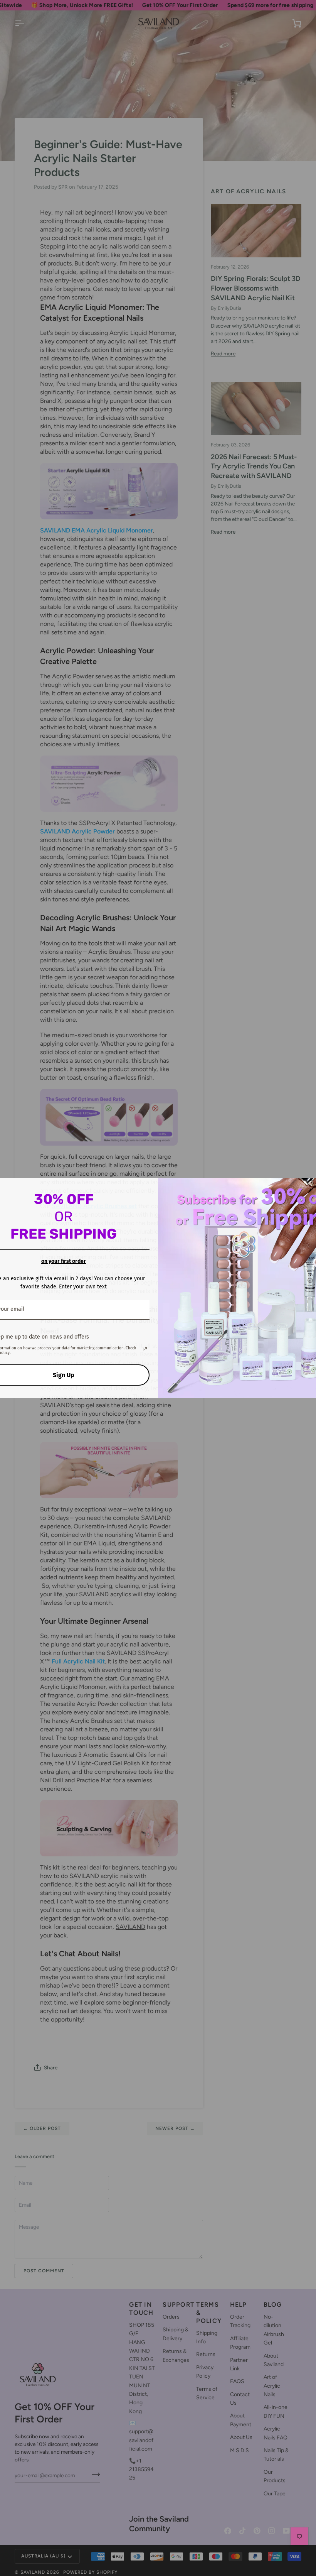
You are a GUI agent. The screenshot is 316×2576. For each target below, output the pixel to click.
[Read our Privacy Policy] (145, 1349)
